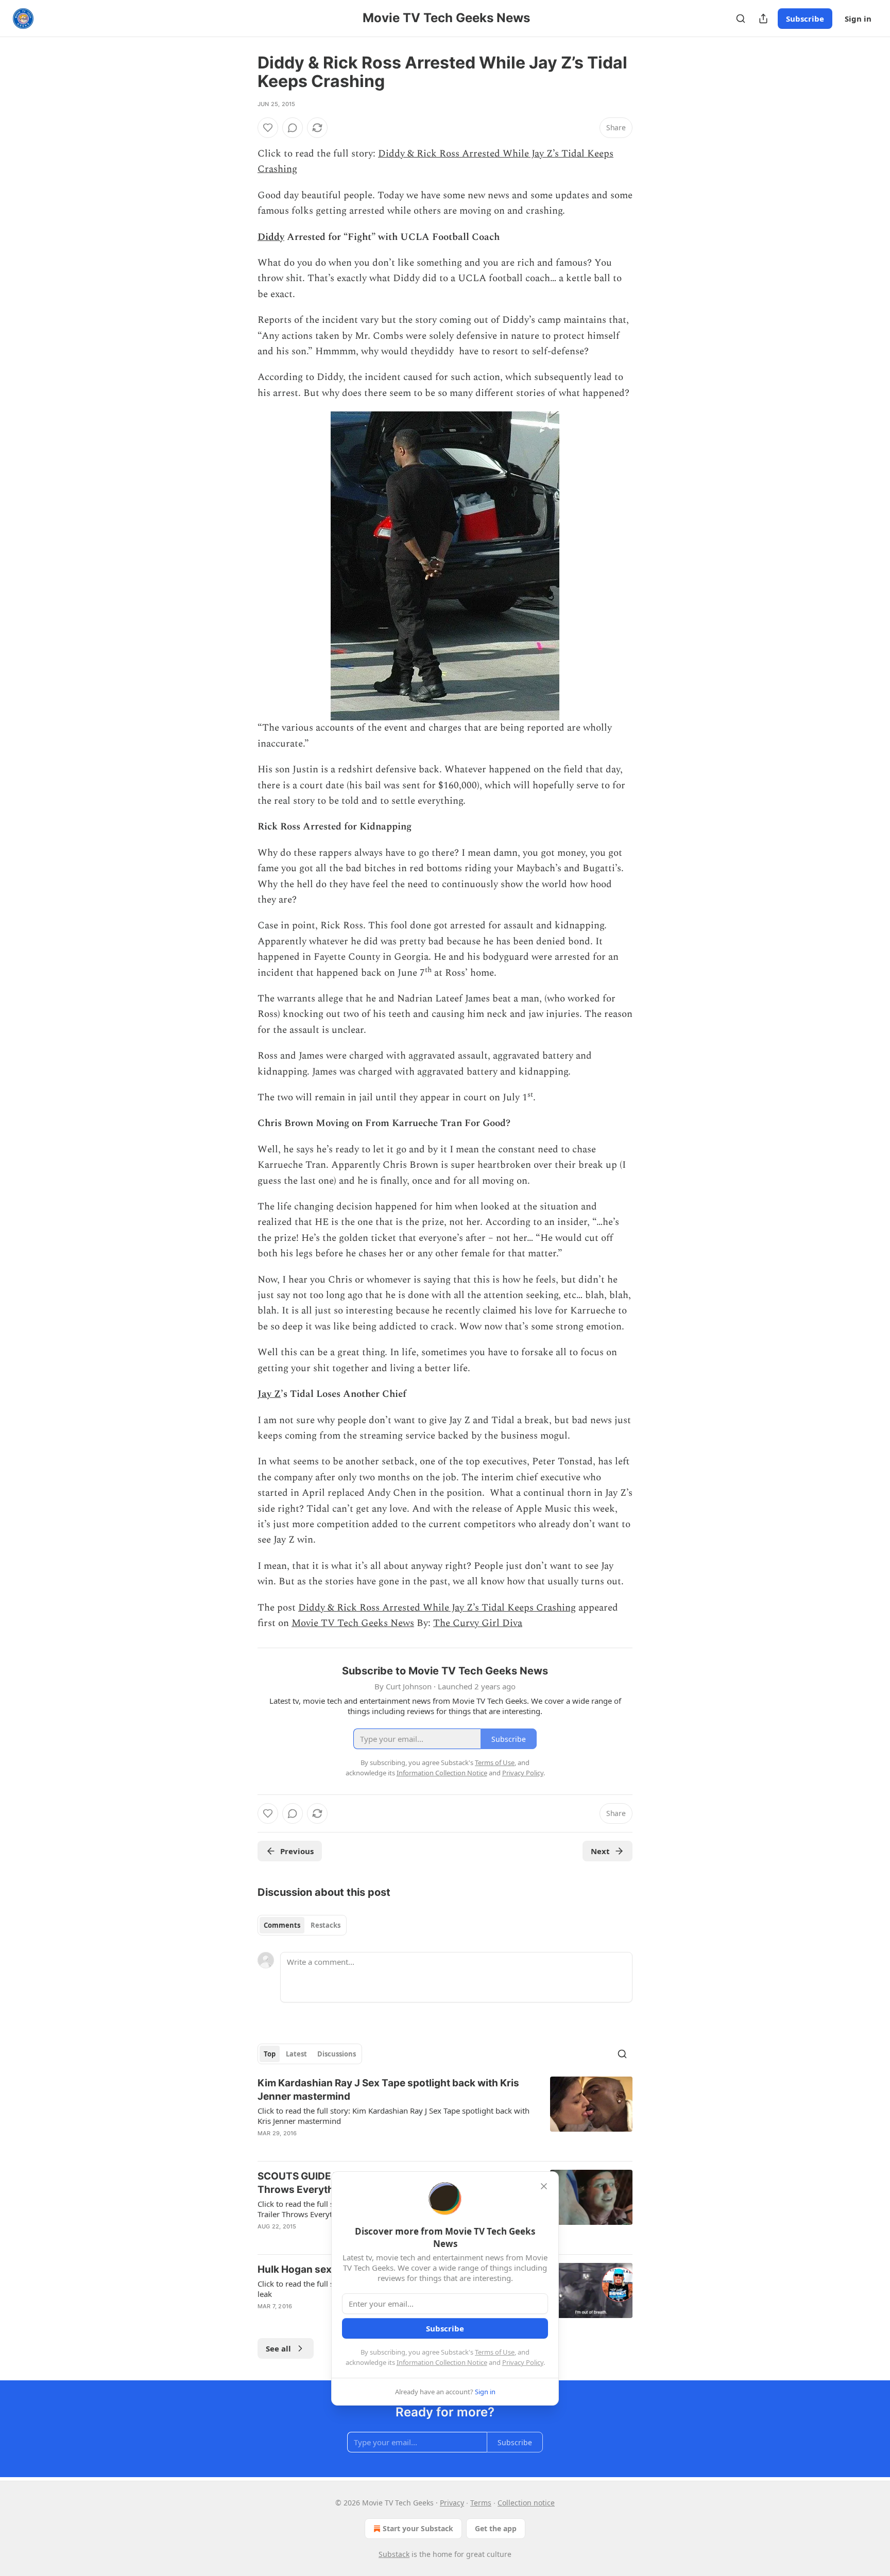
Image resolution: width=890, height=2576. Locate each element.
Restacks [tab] (326, 1925)
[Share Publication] (763, 19)
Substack (394, 2554)
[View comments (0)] (293, 128)
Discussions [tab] (337, 2054)
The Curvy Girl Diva (478, 1623)
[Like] (268, 128)
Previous (297, 1851)
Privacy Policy (523, 2362)
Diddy (271, 237)
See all (278, 2348)
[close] (544, 2186)
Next (600, 1851)
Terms (481, 2503)
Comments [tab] (282, 1925)
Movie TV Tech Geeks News (353, 1623)
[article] (445, 2115)
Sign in (858, 19)
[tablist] (302, 1925)
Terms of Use (495, 2352)
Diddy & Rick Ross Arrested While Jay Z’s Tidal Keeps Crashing (437, 1608)
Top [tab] (270, 2054)
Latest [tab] (296, 2054)
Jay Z (269, 1394)
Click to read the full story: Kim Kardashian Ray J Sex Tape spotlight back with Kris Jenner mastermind (393, 2116)
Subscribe (805, 19)
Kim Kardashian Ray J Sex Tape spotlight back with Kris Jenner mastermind (388, 2090)
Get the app (496, 2528)
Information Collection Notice (442, 2362)
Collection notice (526, 2503)
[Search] (741, 19)
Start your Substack (418, 2528)
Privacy (452, 2503)
